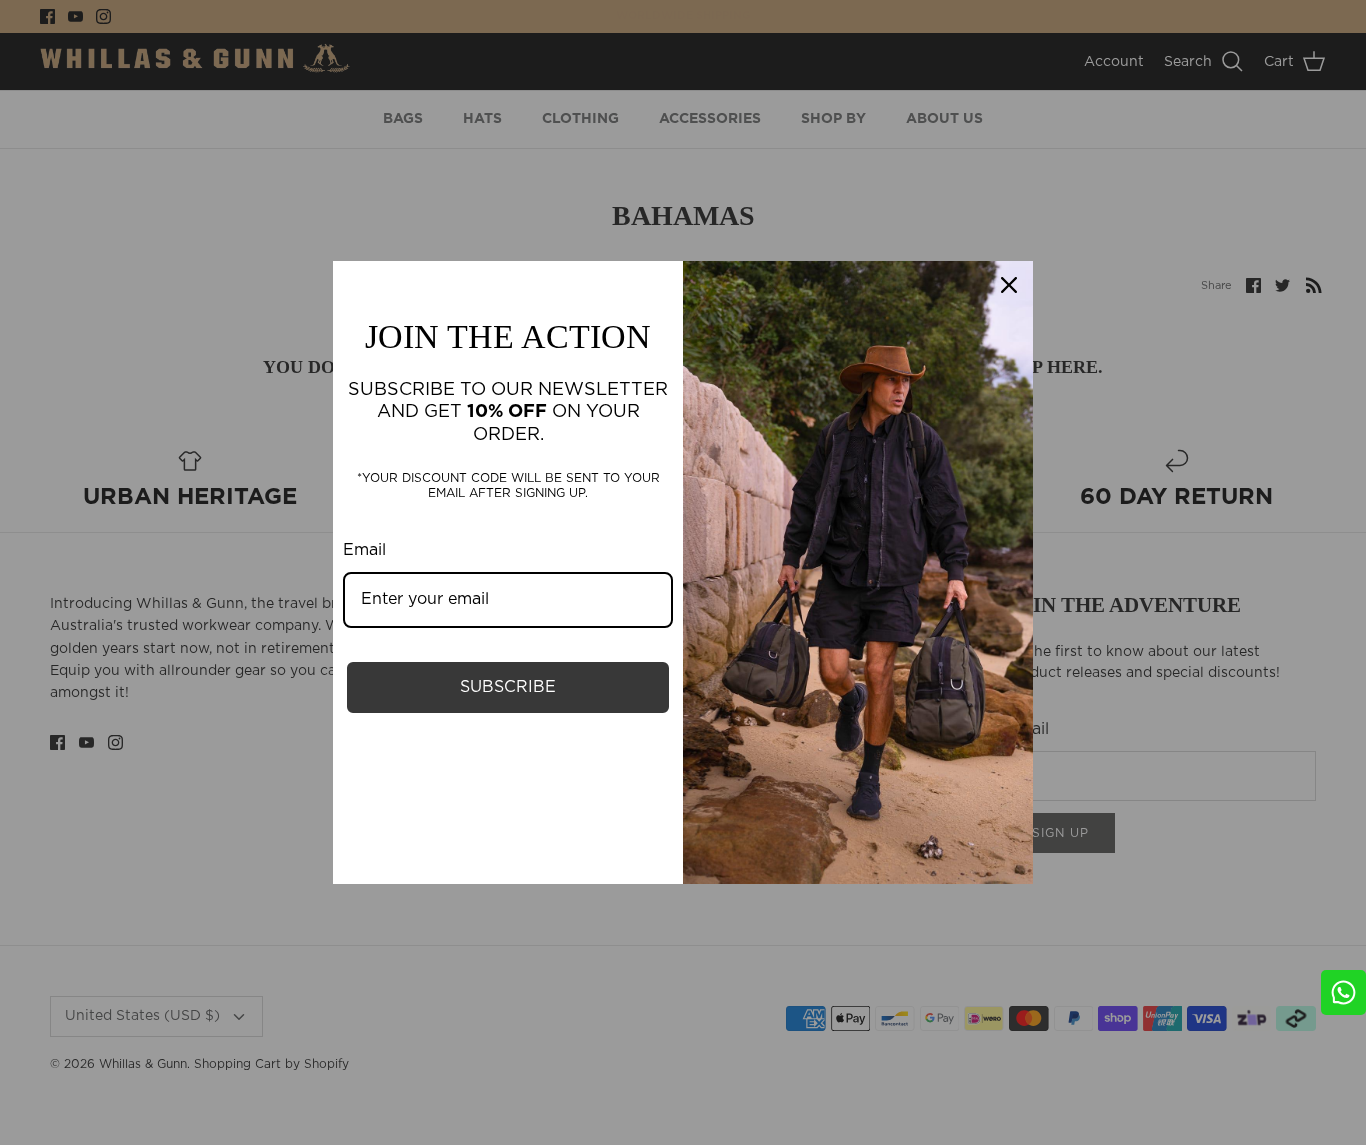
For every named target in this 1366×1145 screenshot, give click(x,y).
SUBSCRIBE (508, 687)
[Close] (1009, 285)
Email (364, 550)
